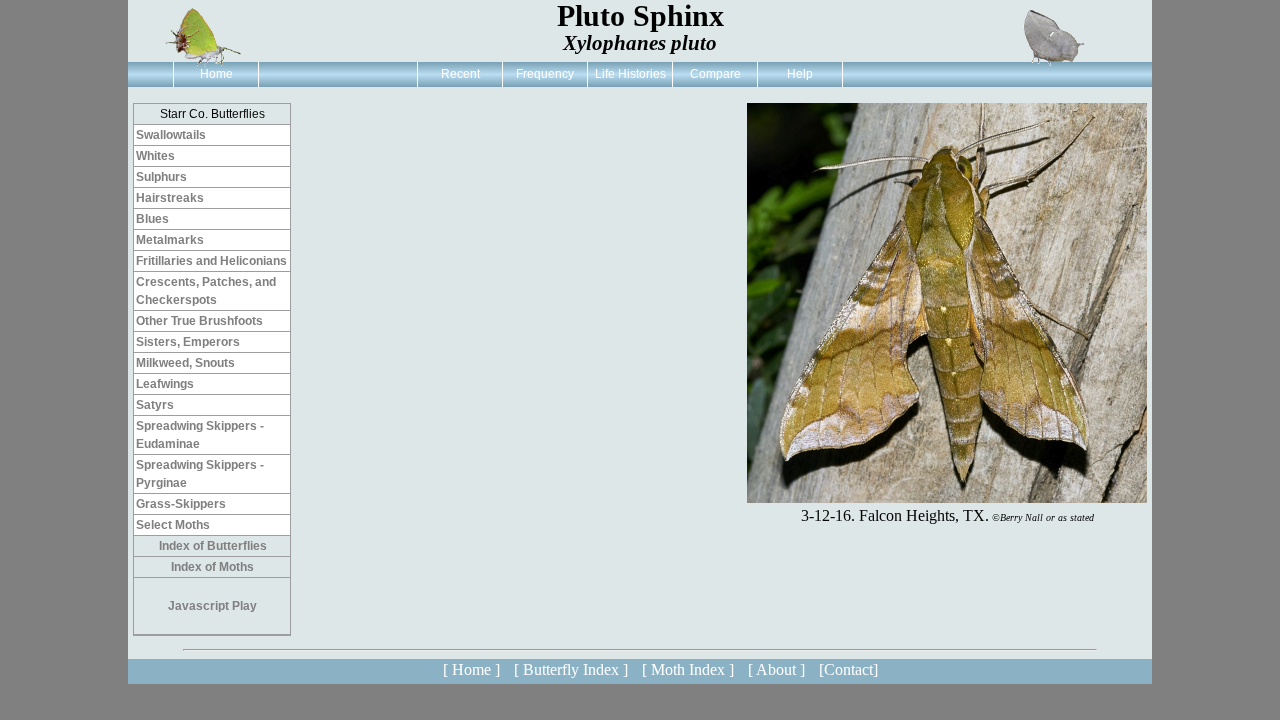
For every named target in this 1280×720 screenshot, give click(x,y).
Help (800, 74)
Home (216, 74)
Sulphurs (161, 177)
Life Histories (630, 74)
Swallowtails (171, 135)
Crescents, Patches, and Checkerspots (206, 291)
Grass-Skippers (181, 504)
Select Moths (173, 525)
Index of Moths (212, 567)
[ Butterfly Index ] (571, 669)
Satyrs (155, 405)
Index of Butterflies (213, 546)
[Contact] (848, 669)
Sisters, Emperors (188, 342)
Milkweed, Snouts (185, 363)
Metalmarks (170, 240)
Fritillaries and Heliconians (211, 261)
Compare (715, 74)
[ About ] (776, 669)
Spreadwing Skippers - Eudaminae (200, 435)
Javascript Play (212, 606)
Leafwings (165, 384)
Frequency (545, 74)
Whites (155, 156)
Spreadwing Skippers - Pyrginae (200, 474)
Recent (460, 74)
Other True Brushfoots (199, 321)
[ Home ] (471, 669)
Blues (152, 219)
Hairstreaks (170, 198)
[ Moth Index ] (688, 669)
